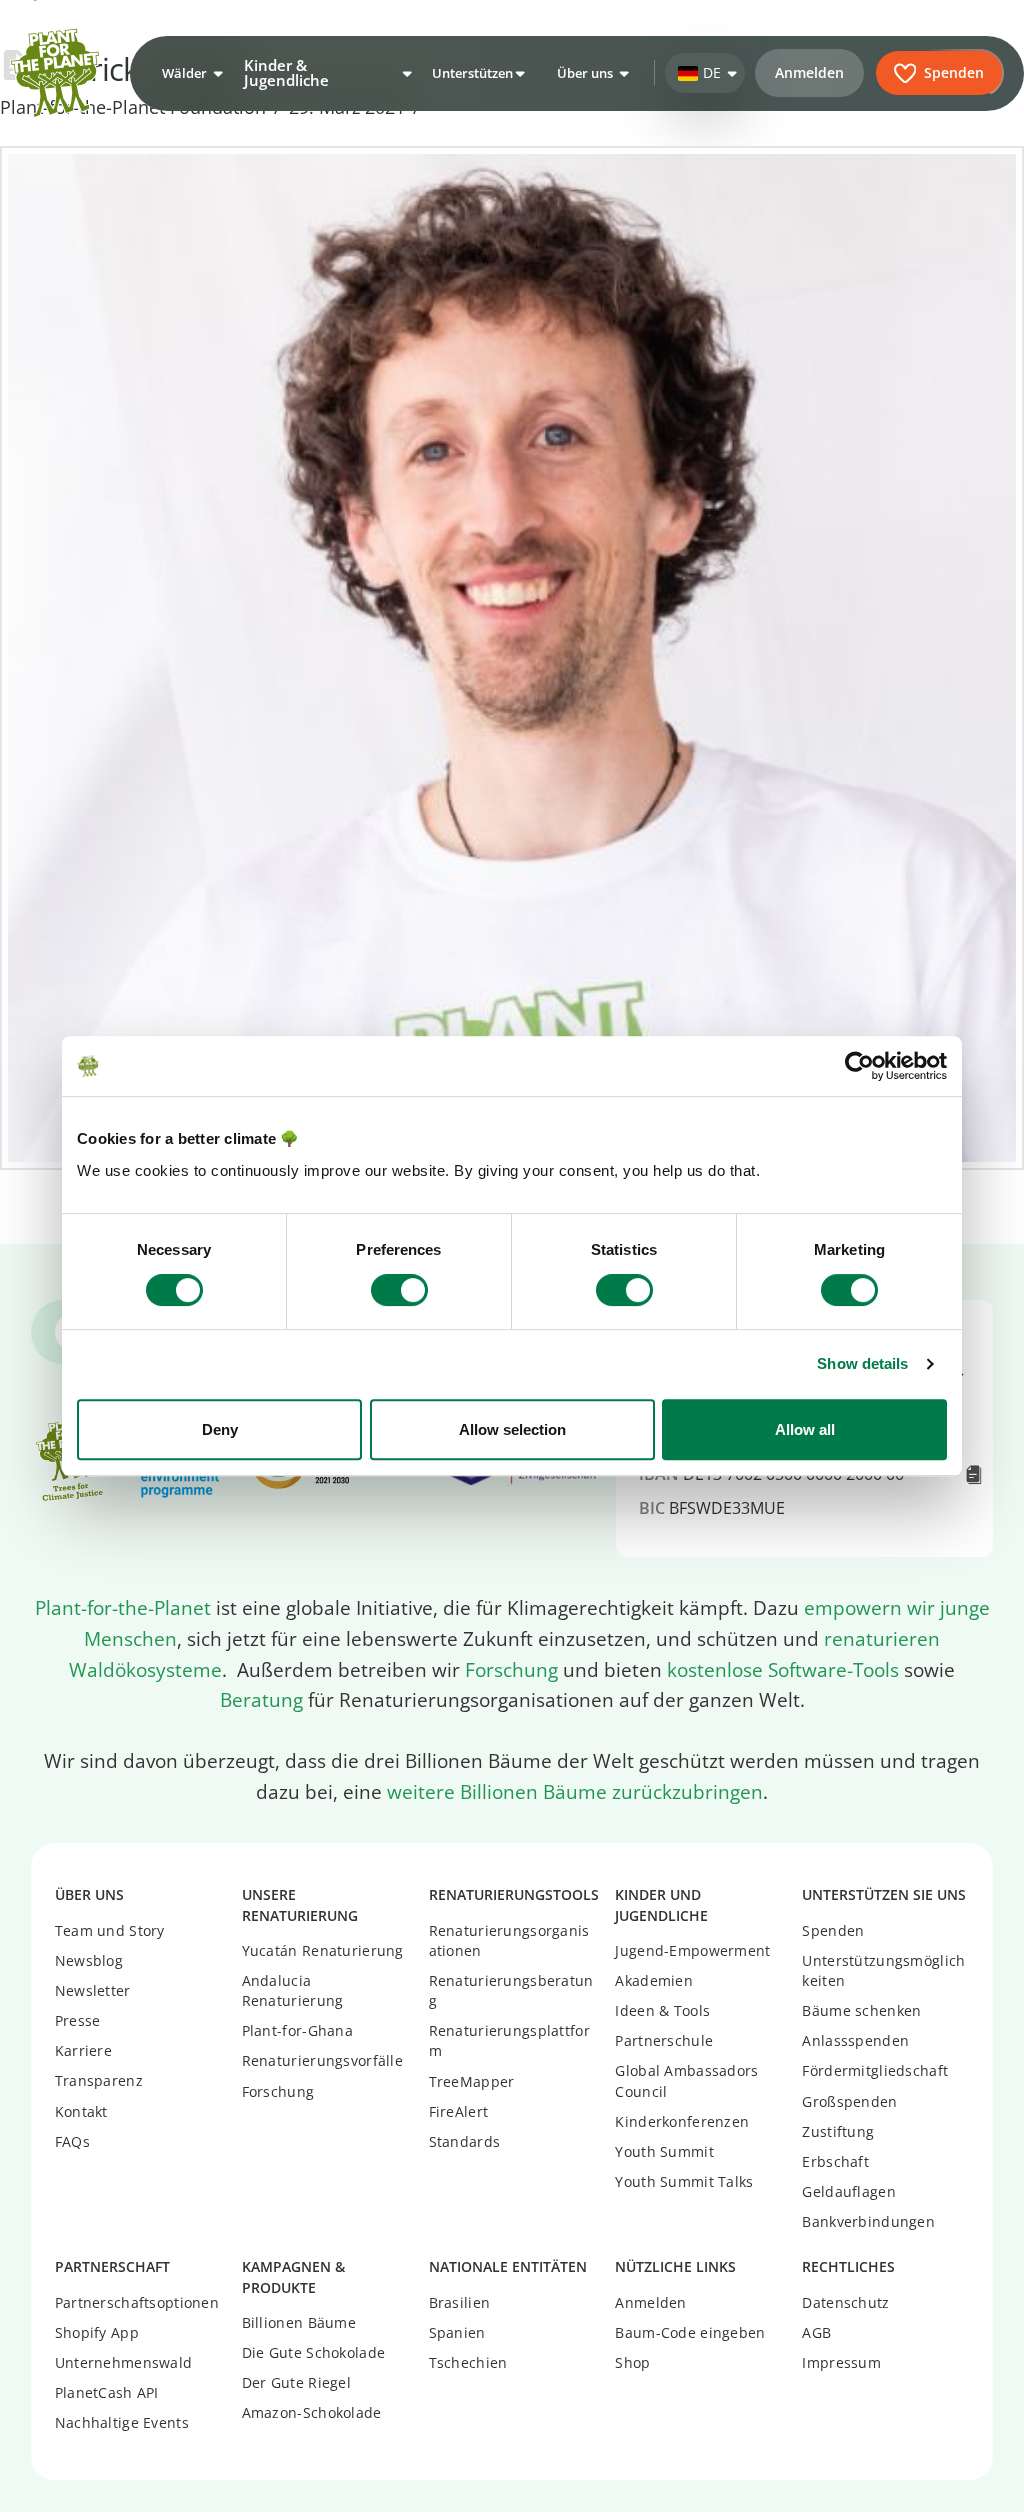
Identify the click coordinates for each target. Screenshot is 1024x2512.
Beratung (261, 1700)
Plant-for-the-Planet (123, 1608)
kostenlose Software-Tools (783, 1670)
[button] (190, 73)
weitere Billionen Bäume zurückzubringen (575, 1792)
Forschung (511, 1670)
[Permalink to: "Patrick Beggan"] (512, 658)
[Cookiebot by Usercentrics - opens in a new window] (859, 1066)
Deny (220, 1429)
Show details (862, 1363)
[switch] (399, 1290)
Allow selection (512, 1429)
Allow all (805, 1429)
